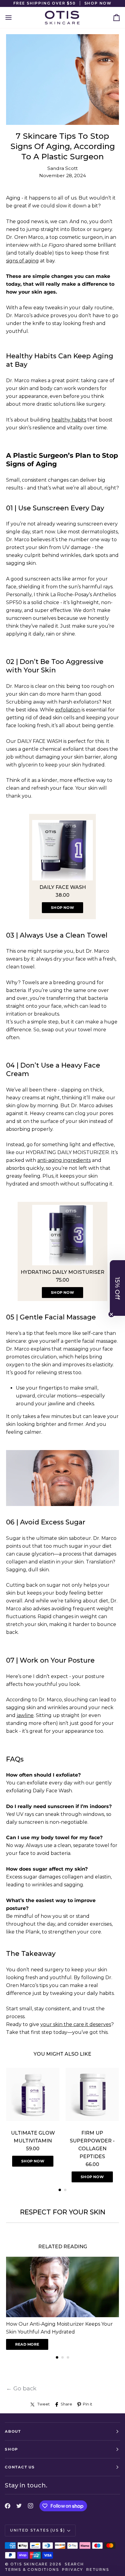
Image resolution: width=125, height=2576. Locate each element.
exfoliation (68, 710)
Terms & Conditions (32, 2569)
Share (66, 2404)
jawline (25, 1715)
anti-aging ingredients (64, 1160)
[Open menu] (14, 18)
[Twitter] (19, 2506)
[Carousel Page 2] (65, 2190)
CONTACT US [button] (20, 2467)
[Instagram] (31, 2506)
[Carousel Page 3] (68, 2357)
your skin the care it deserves (76, 2024)
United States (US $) (38, 2530)
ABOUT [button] (13, 2431)
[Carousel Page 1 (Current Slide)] (60, 2190)
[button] (117, 1288)
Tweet (44, 2404)
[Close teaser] (111, 1314)
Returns (98, 2569)
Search (74, 2564)
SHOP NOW (62, 907)
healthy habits (69, 420)
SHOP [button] (12, 2449)
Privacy (73, 2569)
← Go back (21, 2388)
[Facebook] (8, 2506)
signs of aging (22, 261)
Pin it (88, 2404)
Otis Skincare (29, 2564)
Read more (27, 2344)
